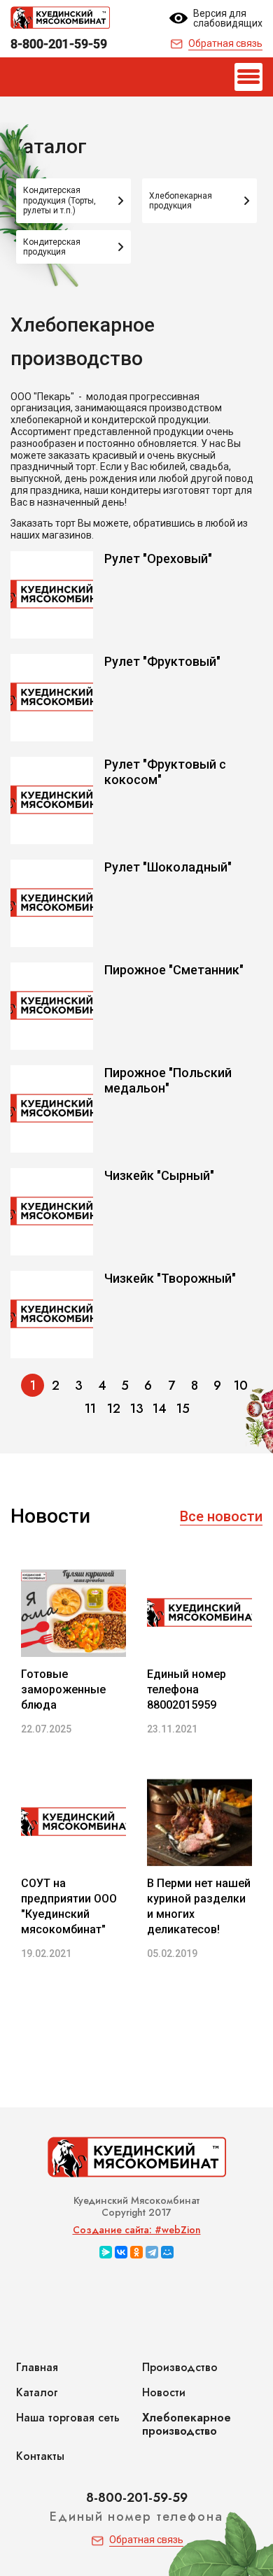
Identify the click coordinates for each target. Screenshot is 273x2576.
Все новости (221, 1516)
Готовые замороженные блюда (63, 1689)
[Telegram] (152, 2252)
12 (114, 1409)
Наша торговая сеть (68, 2418)
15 (183, 1409)
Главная (37, 2367)
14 (160, 1409)
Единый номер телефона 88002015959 (187, 1689)
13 (137, 1409)
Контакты (40, 2456)
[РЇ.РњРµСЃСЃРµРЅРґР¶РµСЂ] (106, 2252)
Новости (164, 2392)
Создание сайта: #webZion (137, 2230)
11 (90, 1409)
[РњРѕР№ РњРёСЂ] (167, 2252)
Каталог (37, 2392)
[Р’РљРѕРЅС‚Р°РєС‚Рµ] (121, 2252)
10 (241, 1386)
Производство (180, 2367)
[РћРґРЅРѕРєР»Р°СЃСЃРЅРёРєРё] (136, 2252)
